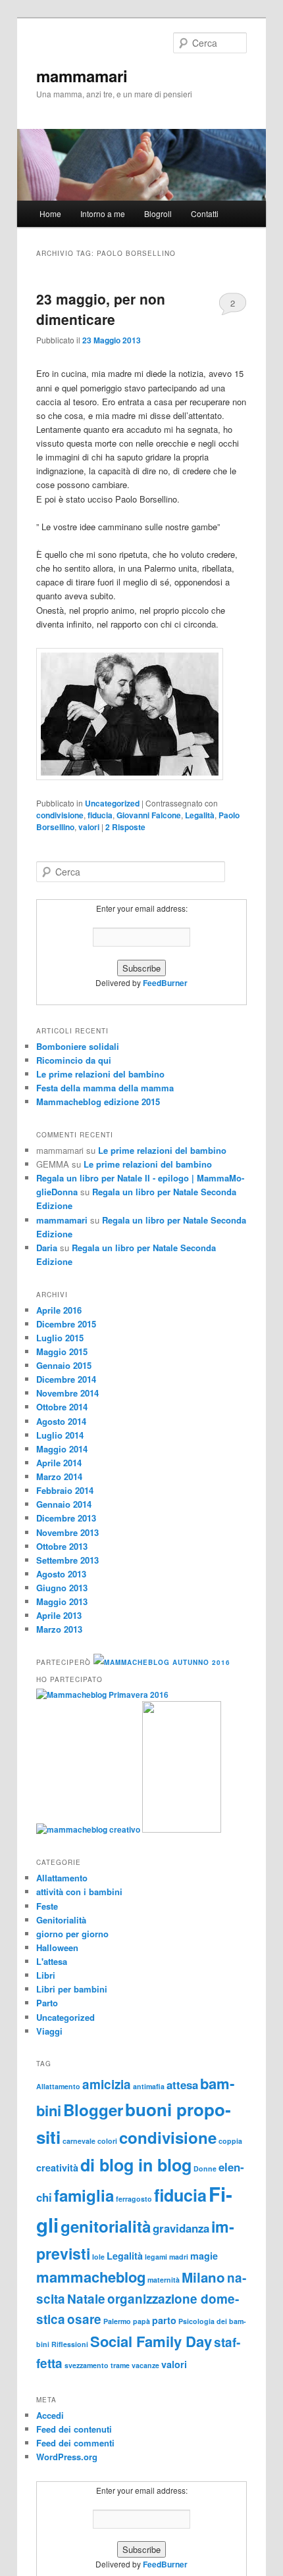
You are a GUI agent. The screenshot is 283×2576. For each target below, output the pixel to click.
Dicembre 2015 (66, 1324)
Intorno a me (103, 213)
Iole (98, 2257)
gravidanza (181, 2228)
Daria (47, 1248)
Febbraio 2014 (65, 1490)
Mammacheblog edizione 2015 (98, 1102)
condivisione (60, 815)
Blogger (93, 2110)
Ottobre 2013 (62, 1546)
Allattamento (62, 1878)
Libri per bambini (72, 1989)
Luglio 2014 (60, 1435)
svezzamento (87, 2365)
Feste (47, 1906)
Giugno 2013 (62, 1588)
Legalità (200, 815)
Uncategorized (112, 803)
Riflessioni (70, 2344)
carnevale (79, 2141)
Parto (47, 2003)
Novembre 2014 (67, 1393)
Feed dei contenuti (74, 2429)
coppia (230, 2141)
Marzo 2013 (59, 1629)
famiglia (84, 2195)
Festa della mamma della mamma (105, 1088)
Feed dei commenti (75, 2443)
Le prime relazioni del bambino (100, 1074)
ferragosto (134, 2199)
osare (84, 2319)
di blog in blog (136, 2165)
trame (120, 2365)
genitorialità (106, 2226)
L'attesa (52, 1961)
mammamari (82, 76)
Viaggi (49, 2031)
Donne (205, 2168)
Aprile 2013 (59, 1615)
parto (164, 2320)
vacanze (145, 2365)
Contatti (205, 213)
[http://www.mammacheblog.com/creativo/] (89, 1829)
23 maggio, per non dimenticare (101, 309)
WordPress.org (67, 2457)
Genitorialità (61, 1920)
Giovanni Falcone (149, 815)
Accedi (50, 2415)
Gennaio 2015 (64, 1365)
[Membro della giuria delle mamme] (182, 1829)
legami (156, 2257)
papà (141, 2321)
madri (179, 2257)
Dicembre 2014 (66, 1379)
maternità (164, 2280)
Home (50, 213)
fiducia (100, 815)
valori (89, 827)
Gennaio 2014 (64, 1504)
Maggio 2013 (62, 1601)
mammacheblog (91, 2277)
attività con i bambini (79, 1892)
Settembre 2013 (67, 1560)
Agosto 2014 (61, 1421)
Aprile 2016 (59, 1310)
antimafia (149, 2086)
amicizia (107, 2084)
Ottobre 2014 (62, 1407)
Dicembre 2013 (66, 1518)
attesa (182, 2085)
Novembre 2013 (67, 1532)
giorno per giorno (72, 1934)
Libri (46, 1975)
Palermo (117, 2321)
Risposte (125, 827)
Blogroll (158, 213)
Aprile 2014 (59, 1463)
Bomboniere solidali (78, 1046)
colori (107, 2141)
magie (204, 2256)
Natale (86, 2299)
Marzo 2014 (59, 1476)
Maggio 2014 (62, 1449)
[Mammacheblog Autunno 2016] (162, 1662)
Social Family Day (151, 2341)
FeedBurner (165, 983)
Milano (203, 2277)
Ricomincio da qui (74, 1060)
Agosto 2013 (61, 1574)
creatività (57, 2167)
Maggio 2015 (62, 1351)
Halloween (57, 1947)
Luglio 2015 (60, 1338)
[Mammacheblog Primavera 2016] (102, 1695)
